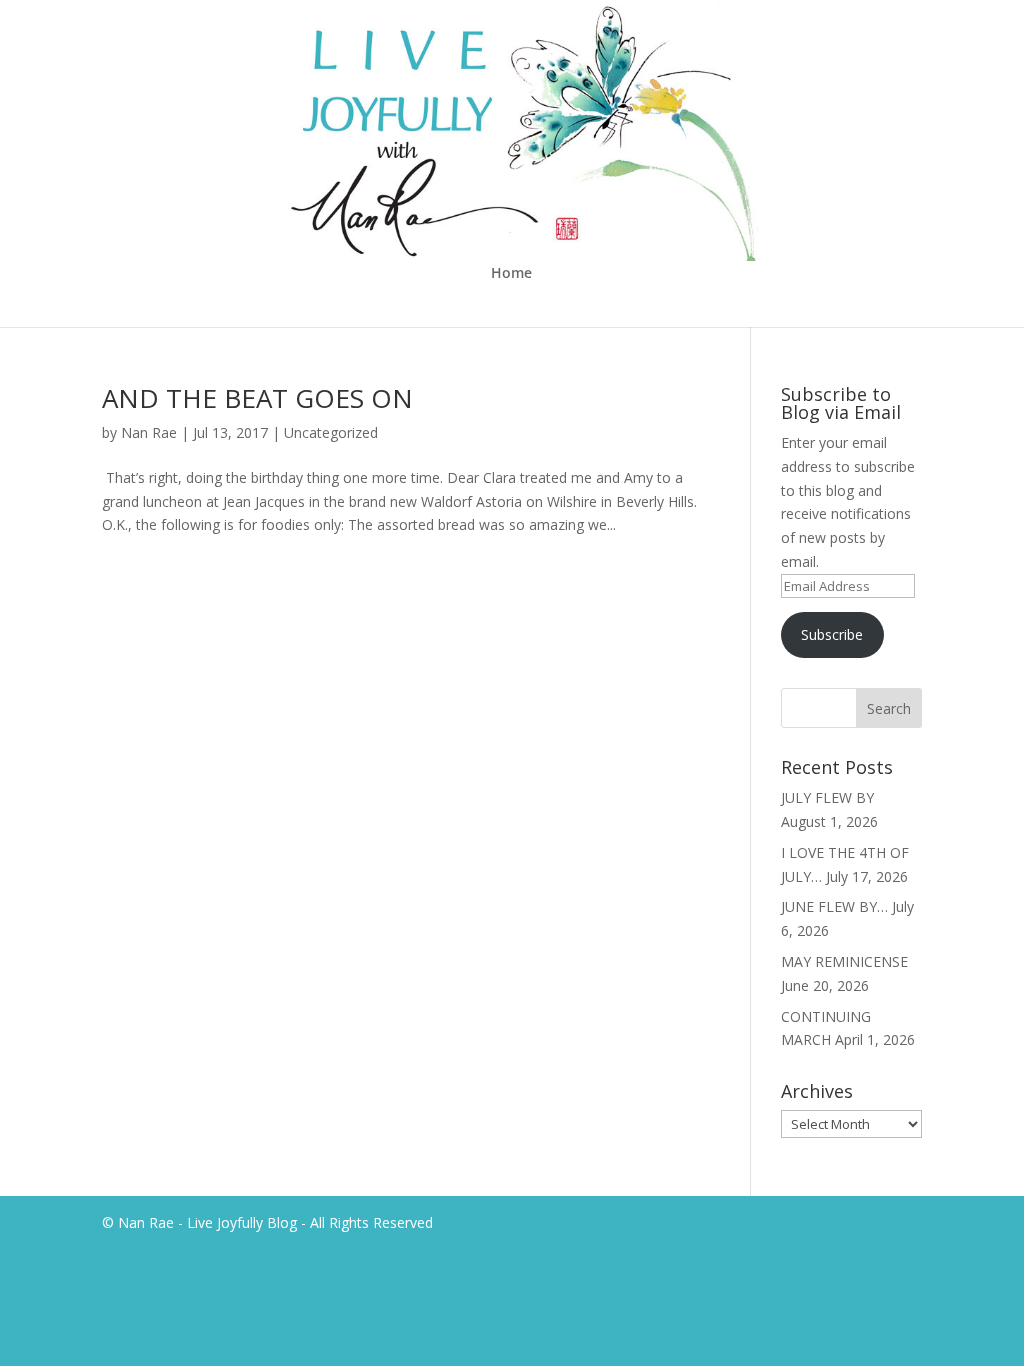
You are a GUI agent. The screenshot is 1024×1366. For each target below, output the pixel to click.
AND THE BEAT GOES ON (257, 398)
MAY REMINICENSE (844, 961)
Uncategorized (331, 432)
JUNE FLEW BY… (834, 906)
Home (511, 274)
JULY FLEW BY (827, 797)
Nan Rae (149, 432)
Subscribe (832, 634)
